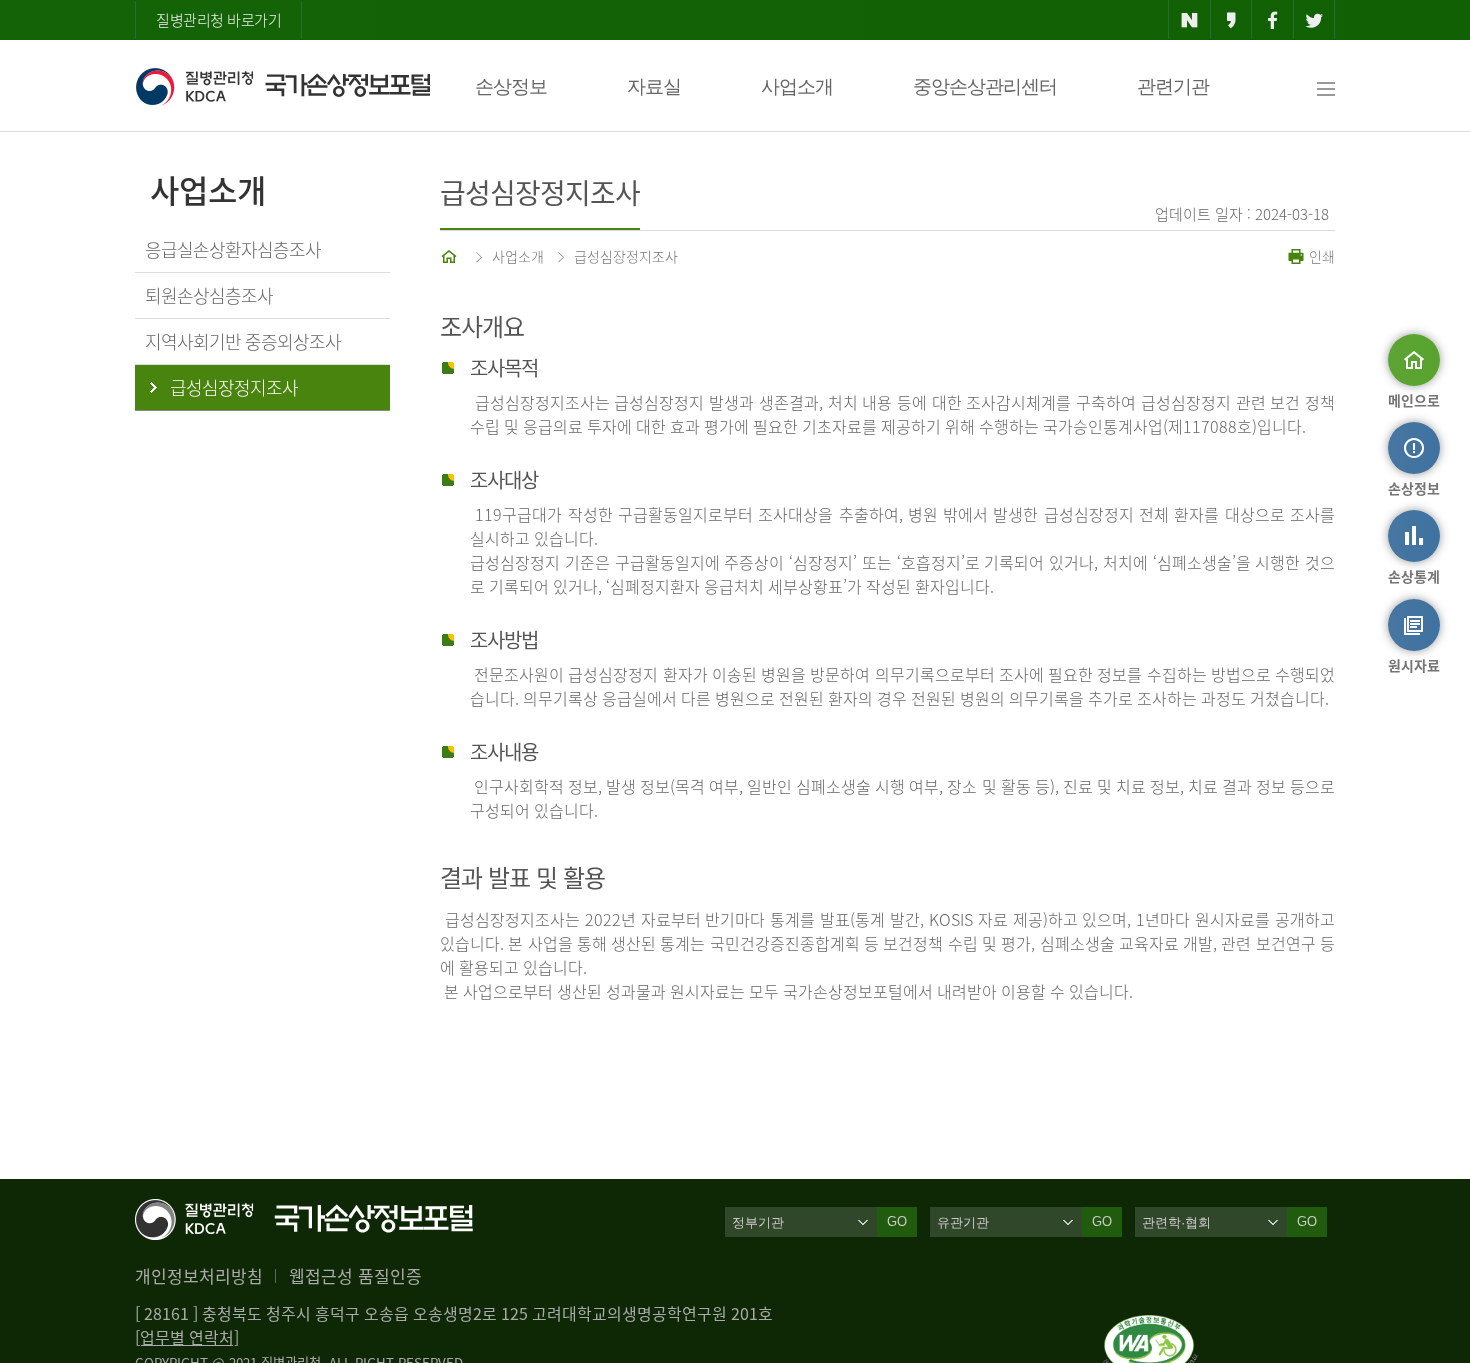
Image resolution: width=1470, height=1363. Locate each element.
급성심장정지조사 (626, 256)
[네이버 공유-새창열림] (1189, 20)
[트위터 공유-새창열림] (1314, 20)
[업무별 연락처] (187, 1337)
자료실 (654, 86)
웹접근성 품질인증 (355, 1275)
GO (897, 1221)
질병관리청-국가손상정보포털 (282, 86)
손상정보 (511, 86)
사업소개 (797, 86)
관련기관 (1173, 86)
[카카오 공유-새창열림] (1231, 20)
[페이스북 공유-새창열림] (1272, 20)
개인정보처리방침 (199, 1275)
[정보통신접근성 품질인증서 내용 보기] (1150, 1327)
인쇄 (1320, 256)
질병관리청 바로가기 (218, 20)
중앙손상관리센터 (985, 86)
